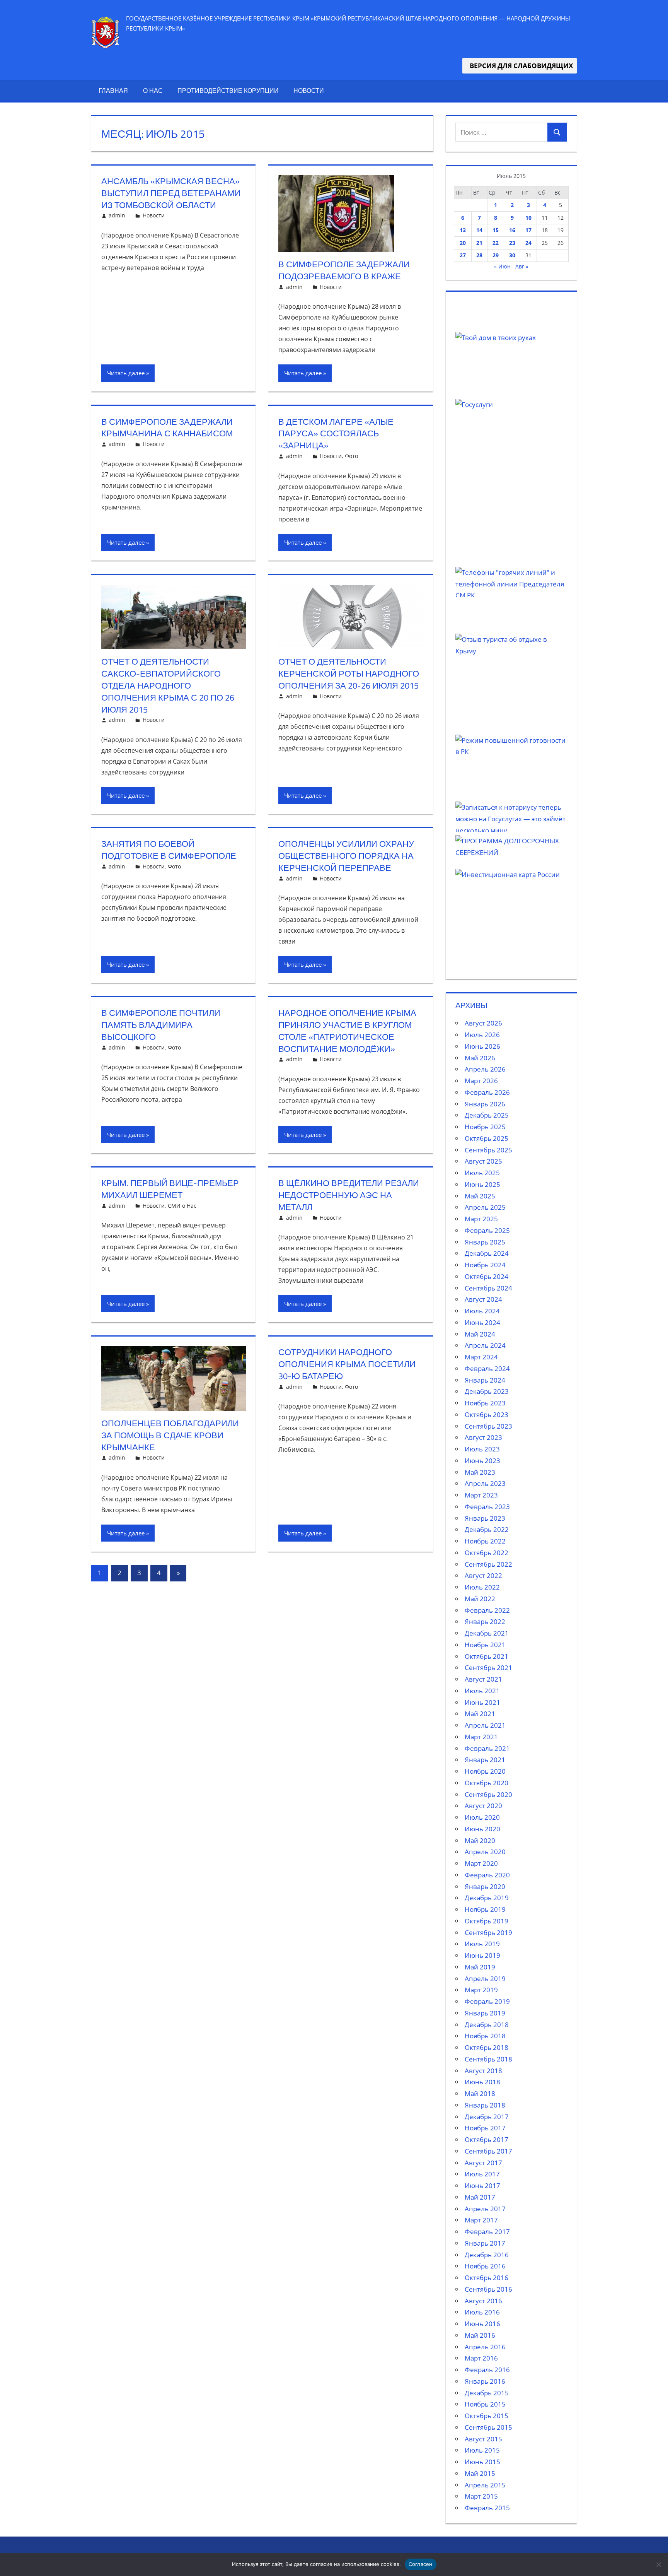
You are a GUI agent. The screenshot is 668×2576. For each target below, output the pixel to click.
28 (479, 255)
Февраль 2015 (487, 2508)
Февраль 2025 (487, 1230)
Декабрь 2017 (487, 2117)
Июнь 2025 (482, 1184)
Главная (113, 91)
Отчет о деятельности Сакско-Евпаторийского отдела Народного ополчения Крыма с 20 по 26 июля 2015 (168, 685)
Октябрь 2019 (487, 1921)
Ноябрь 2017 (485, 2128)
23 (512, 243)
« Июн (502, 266)
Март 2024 (481, 1357)
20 (463, 243)
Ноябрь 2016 (485, 2266)
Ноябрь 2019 (485, 1909)
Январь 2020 (485, 1886)
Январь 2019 (485, 2013)
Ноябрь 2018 (485, 2036)
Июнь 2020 (482, 1829)
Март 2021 (481, 1737)
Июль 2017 (482, 2174)
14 (479, 230)
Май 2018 (480, 2093)
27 (463, 255)
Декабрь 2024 (487, 1253)
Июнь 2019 (482, 1955)
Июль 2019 (482, 1944)
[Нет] (658, 2564)
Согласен (421, 2564)
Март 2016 (481, 2358)
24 (528, 243)
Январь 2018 (485, 2105)
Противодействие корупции (228, 91)
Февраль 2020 (487, 1875)
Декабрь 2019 (487, 1898)
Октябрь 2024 (487, 1276)
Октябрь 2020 (487, 1783)
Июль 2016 (482, 2312)
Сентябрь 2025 (488, 1150)
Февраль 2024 (487, 1368)
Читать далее (126, 373)
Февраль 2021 (487, 1748)
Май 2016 (480, 2335)
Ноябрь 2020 (485, 1771)
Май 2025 (480, 1196)
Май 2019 (480, 1967)
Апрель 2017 (485, 2209)
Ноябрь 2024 (485, 1265)
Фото (351, 456)
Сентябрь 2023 (488, 1426)
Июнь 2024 (482, 1322)
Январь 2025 (485, 1242)
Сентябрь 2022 (488, 1564)
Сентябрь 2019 (488, 1932)
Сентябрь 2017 (488, 2151)
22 (496, 243)
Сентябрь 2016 (488, 2289)
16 (512, 230)
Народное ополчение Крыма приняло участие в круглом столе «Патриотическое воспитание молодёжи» (347, 1031)
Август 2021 (483, 1679)
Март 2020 (481, 1863)
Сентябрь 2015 (488, 2427)
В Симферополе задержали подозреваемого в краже (344, 270)
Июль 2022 (482, 1587)
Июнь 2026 (482, 1046)
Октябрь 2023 (487, 1414)
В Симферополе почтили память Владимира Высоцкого (161, 1025)
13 (463, 230)
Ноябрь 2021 (485, 1645)
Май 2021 (480, 1714)
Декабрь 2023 (487, 1391)
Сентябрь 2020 (488, 1794)
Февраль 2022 (487, 1610)
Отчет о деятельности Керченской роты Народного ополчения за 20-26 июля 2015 (349, 673)
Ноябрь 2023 (485, 1403)
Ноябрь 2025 (485, 1127)
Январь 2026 (485, 1104)
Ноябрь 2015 (485, 2404)
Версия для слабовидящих (520, 66)
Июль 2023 (482, 1449)
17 (528, 230)
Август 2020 (483, 1806)
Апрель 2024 (485, 1345)
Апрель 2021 (485, 1725)
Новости (309, 91)
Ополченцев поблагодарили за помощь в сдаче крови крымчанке (170, 1435)
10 (528, 218)
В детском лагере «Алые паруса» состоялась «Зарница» (336, 434)
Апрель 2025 (485, 1207)
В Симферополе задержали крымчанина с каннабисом (167, 428)
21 (479, 243)
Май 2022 (480, 1599)
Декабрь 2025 (487, 1115)
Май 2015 (480, 2473)
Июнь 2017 (482, 2185)
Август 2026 (483, 1023)
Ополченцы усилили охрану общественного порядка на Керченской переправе (346, 856)
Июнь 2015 (482, 2462)
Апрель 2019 (485, 1979)
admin (117, 215)
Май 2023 (480, 1472)
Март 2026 (481, 1081)
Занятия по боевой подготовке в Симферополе (169, 850)
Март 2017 (481, 2220)
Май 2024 (480, 1334)
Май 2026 (480, 1058)
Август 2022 (483, 1575)
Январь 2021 (485, 1760)
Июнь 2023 (482, 1461)
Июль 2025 (482, 1173)
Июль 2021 (482, 1691)
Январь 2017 (485, 2243)
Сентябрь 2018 (488, 2059)
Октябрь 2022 (487, 1553)
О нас (153, 91)
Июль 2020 (482, 1817)
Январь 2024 (485, 1380)
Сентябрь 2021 (488, 1667)
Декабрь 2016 (487, 2255)
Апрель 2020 (485, 1852)
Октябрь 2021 (487, 1656)
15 (496, 230)
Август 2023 (483, 1437)
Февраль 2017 (487, 2232)
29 (496, 255)
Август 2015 (483, 2439)
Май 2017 (480, 2197)
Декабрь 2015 (487, 2393)
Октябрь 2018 (487, 2047)
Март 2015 (481, 2496)
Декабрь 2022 (487, 1529)
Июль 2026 (482, 1035)
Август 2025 (483, 1161)
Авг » (522, 266)
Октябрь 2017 (487, 2139)
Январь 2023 (485, 1518)
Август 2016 (483, 2301)
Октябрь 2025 (487, 1138)
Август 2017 (483, 2163)
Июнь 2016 (482, 2324)
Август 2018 (483, 2071)
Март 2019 (481, 1990)
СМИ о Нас (182, 1206)
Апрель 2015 (485, 2485)
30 (512, 255)
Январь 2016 (485, 2381)
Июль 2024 (482, 1311)
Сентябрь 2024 (488, 1288)
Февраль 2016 (487, 2370)
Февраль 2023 (487, 1507)
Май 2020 (480, 1840)
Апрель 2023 (485, 1483)
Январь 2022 (485, 1621)
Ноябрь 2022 (485, 1541)
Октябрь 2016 (487, 2278)
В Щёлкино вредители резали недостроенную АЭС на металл (349, 1195)
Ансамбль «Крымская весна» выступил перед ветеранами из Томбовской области (171, 193)
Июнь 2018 (482, 2082)
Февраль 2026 (487, 1092)
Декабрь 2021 (487, 1633)
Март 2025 (481, 1219)
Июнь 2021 (482, 1702)
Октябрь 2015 (487, 2416)
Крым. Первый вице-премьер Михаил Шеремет (170, 1189)
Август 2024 (483, 1299)
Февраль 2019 (487, 2001)
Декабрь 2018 (487, 2025)
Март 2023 (481, 1495)
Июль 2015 (482, 2450)
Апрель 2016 (485, 2347)
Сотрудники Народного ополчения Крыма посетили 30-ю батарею (347, 1364)
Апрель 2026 (485, 1069)
